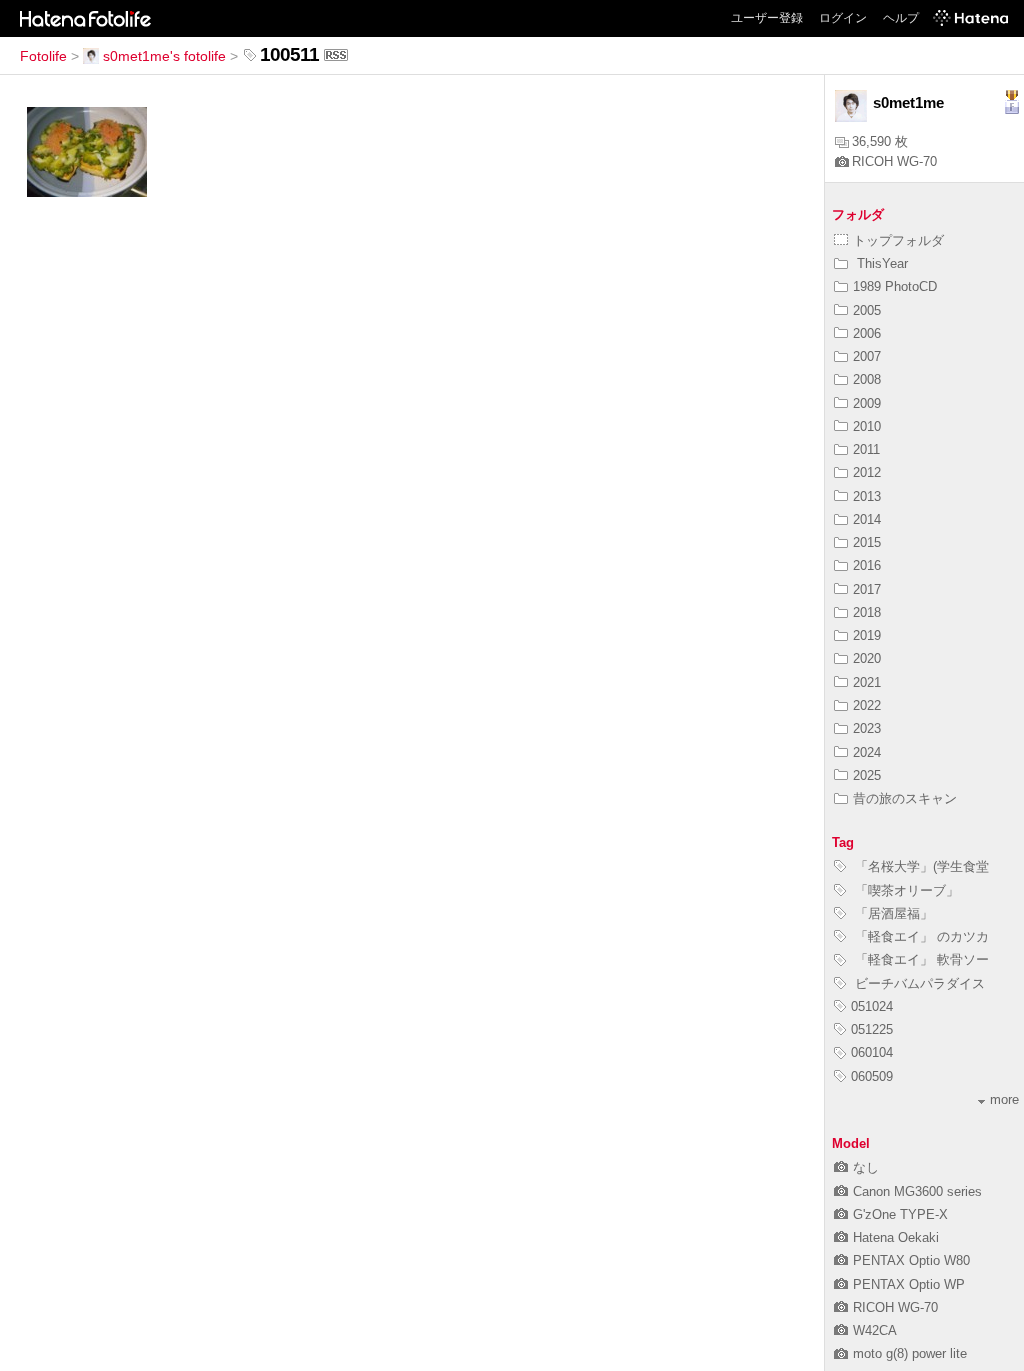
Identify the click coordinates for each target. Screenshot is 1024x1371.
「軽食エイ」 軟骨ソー (920, 959)
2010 (867, 426)
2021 (867, 682)
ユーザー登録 (767, 18)
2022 (867, 705)
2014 (867, 519)
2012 (867, 472)
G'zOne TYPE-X (900, 1214)
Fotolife (43, 56)
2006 (867, 333)
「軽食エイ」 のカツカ (920, 936)
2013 (867, 496)
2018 (867, 612)
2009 (867, 403)
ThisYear (880, 263)
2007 (867, 356)
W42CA (875, 1330)
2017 (867, 589)
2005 (867, 310)
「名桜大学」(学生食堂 (920, 866)
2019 (867, 635)
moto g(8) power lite (910, 1353)
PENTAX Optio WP (909, 1284)
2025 (867, 775)
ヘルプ (901, 18)
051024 (872, 1006)
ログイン (843, 18)
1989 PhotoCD (895, 286)
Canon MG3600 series (917, 1191)
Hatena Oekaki (896, 1237)
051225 (872, 1029)
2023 (867, 728)
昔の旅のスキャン (905, 798)
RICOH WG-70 (894, 161)
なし (866, 1167)
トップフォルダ (898, 240)
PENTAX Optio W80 (911, 1260)
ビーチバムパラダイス (918, 983)
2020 (867, 658)
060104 (872, 1052)
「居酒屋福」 (892, 913)
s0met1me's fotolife (164, 56)
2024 (867, 752)
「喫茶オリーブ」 (905, 890)
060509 (872, 1076)
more (1004, 1099)
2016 (867, 565)
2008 (867, 379)
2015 (867, 542)
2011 (866, 449)
